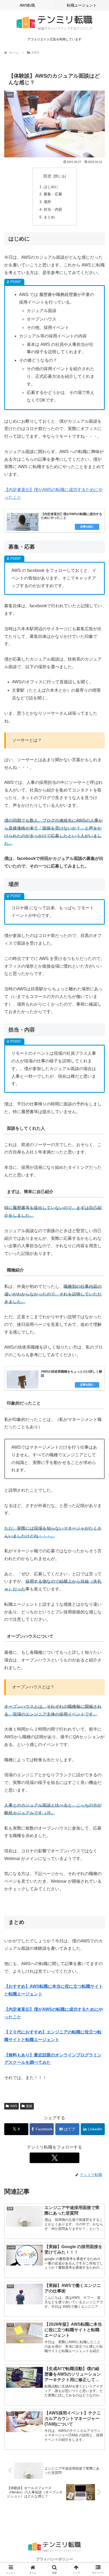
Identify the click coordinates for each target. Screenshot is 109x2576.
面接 (29, 2106)
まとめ (49, 217)
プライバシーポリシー (54, 2559)
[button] (98, 1397)
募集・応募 (53, 194)
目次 (47, 176)
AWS (14, 2106)
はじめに (51, 187)
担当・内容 (53, 209)
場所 (47, 202)
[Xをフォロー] (54, 2158)
